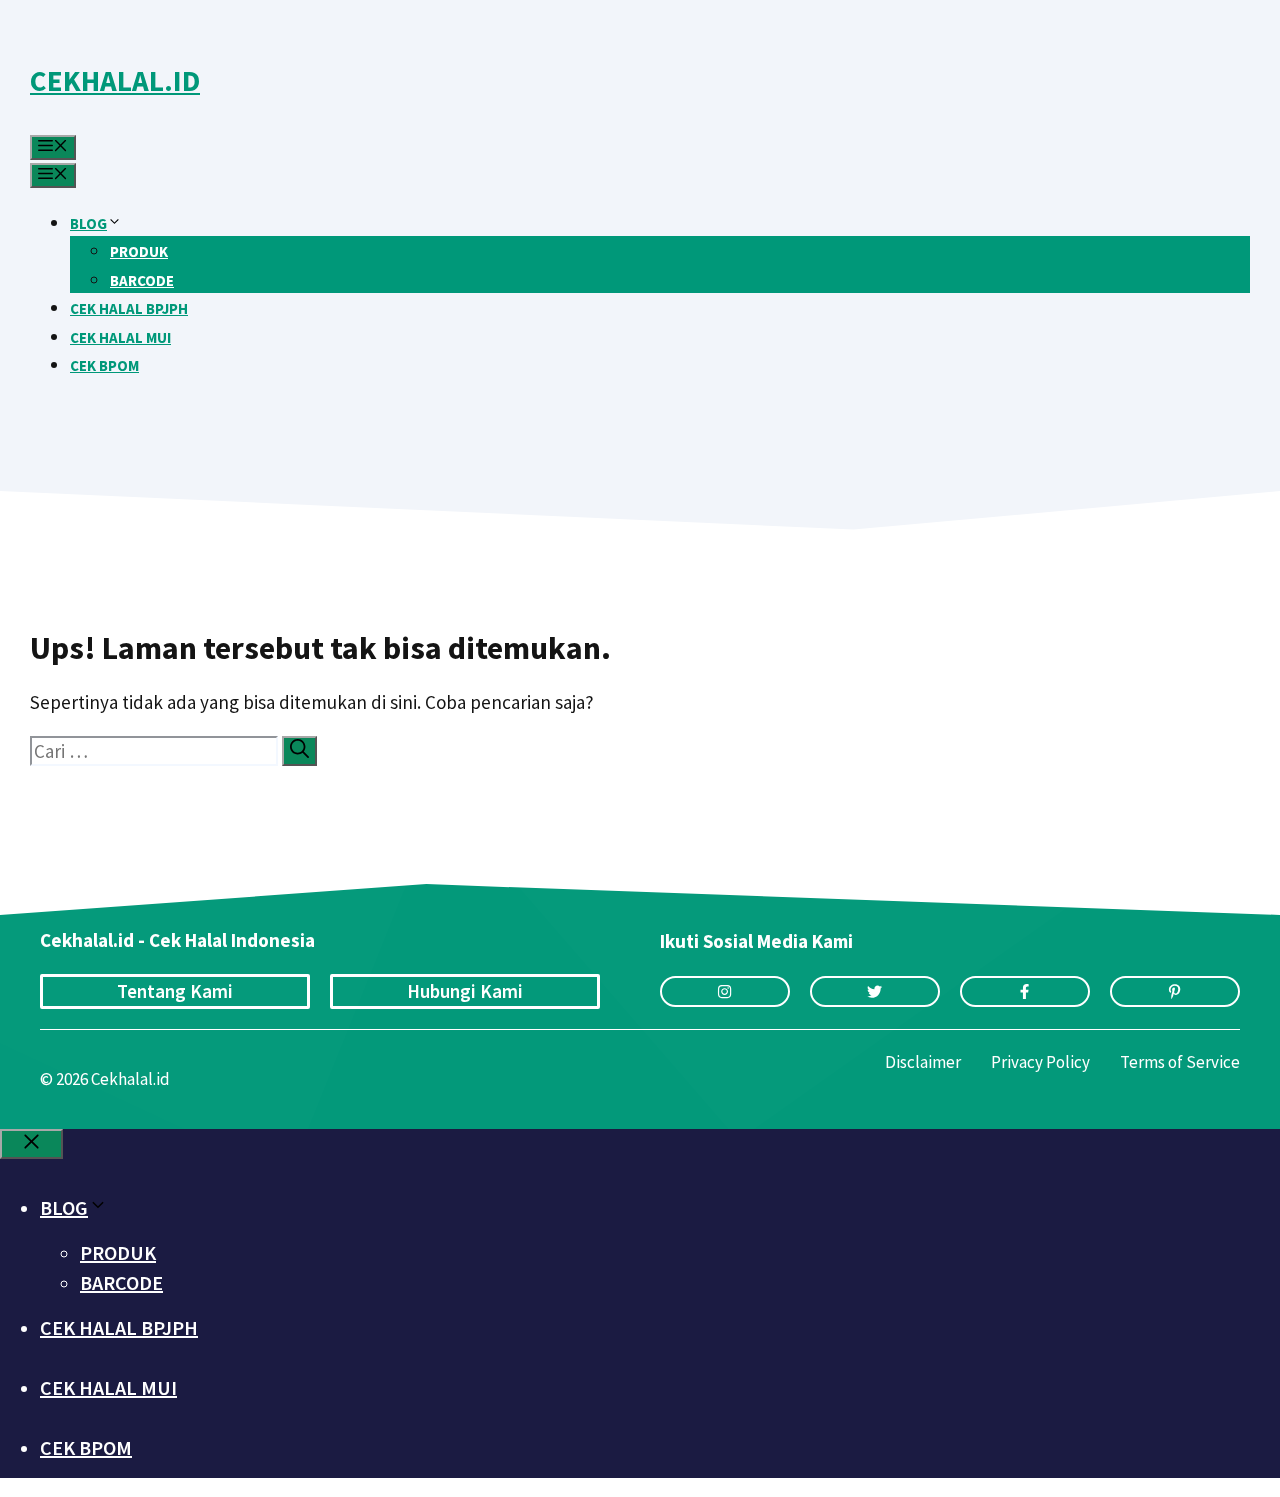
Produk (139, 251)
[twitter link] (875, 991)
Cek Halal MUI (120, 337)
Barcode (142, 280)
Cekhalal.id (115, 80)
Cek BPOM (104, 365)
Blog (88, 223)
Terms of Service (1180, 1062)
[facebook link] (1025, 991)
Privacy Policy (1040, 1062)
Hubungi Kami (465, 991)
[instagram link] (725, 991)
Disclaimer (923, 1062)
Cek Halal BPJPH (129, 308)
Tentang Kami (175, 991)
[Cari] (299, 751)
